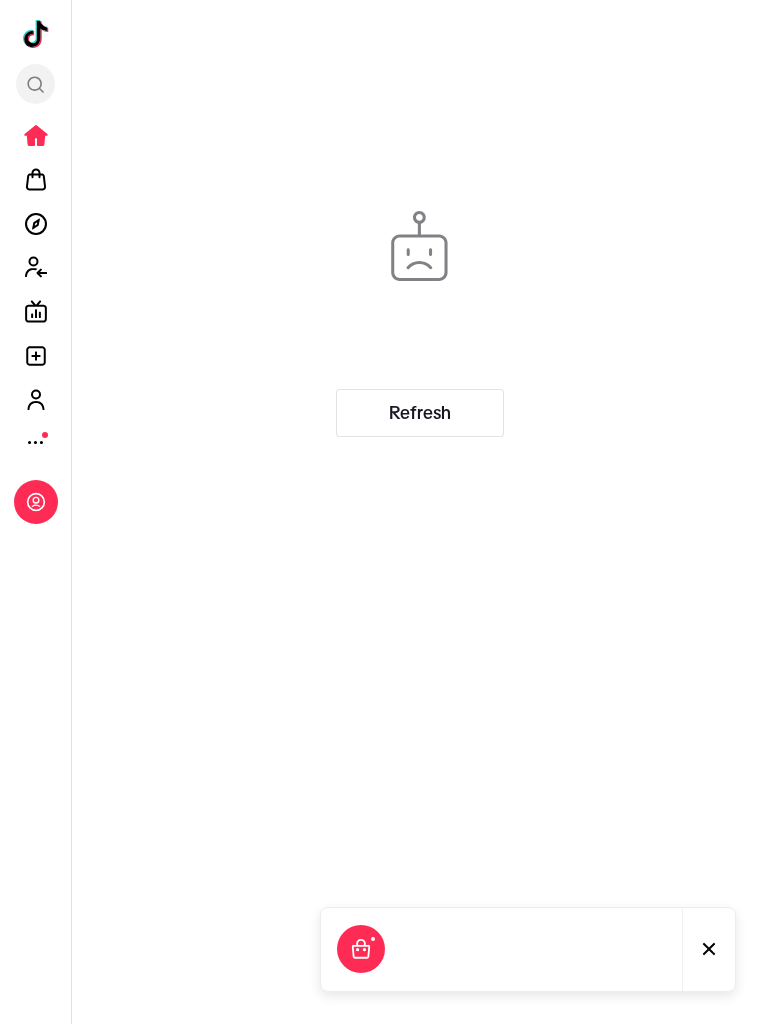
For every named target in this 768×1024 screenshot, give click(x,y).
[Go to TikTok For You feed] (36, 34)
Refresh (420, 413)
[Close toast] (709, 949)
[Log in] (36, 502)
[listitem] (36, 136)
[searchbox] (35, 84)
